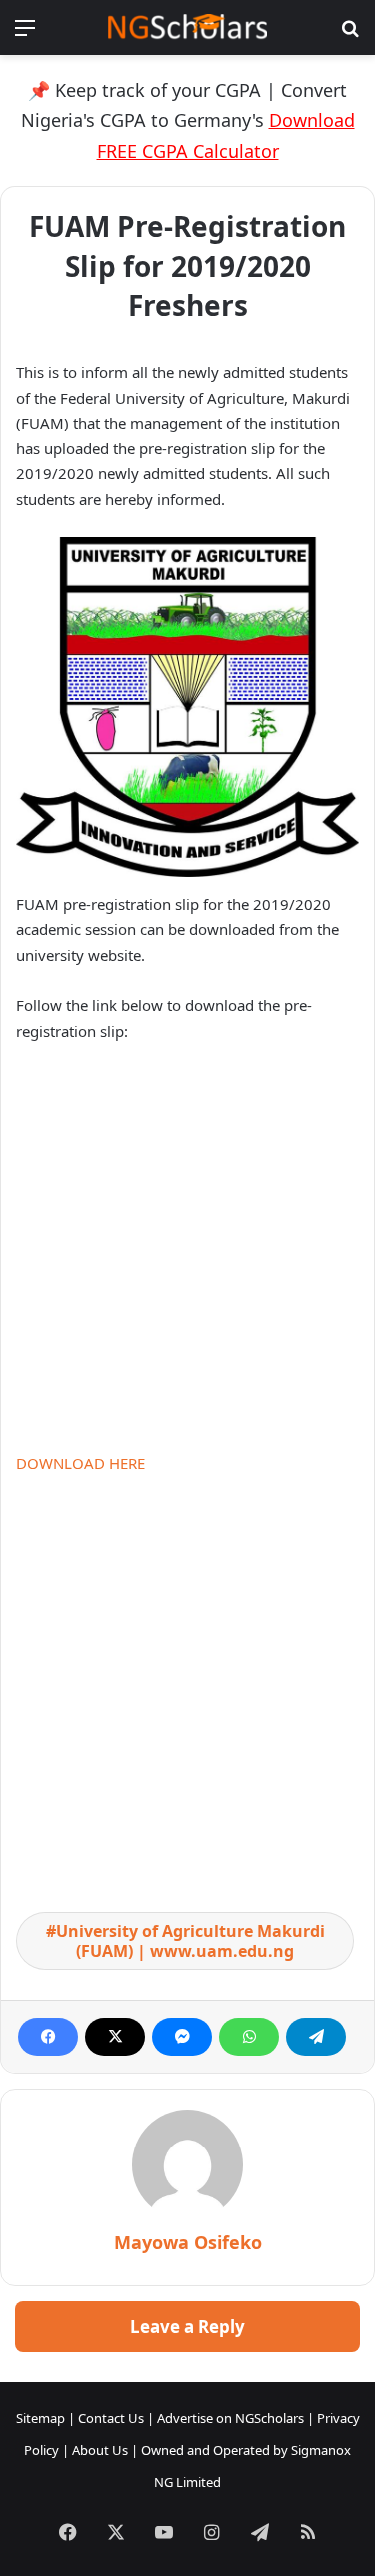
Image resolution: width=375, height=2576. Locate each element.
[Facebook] (48, 2037)
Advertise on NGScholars (230, 2418)
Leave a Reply (187, 2327)
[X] (115, 2037)
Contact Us (111, 2418)
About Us (100, 2450)
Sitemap (40, 2418)
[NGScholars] (188, 27)
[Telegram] (316, 2037)
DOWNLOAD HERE (80, 1463)
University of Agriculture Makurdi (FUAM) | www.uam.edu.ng (190, 1941)
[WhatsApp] (249, 2037)
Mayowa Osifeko (188, 2242)
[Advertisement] (187, 1256)
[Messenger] (182, 2037)
